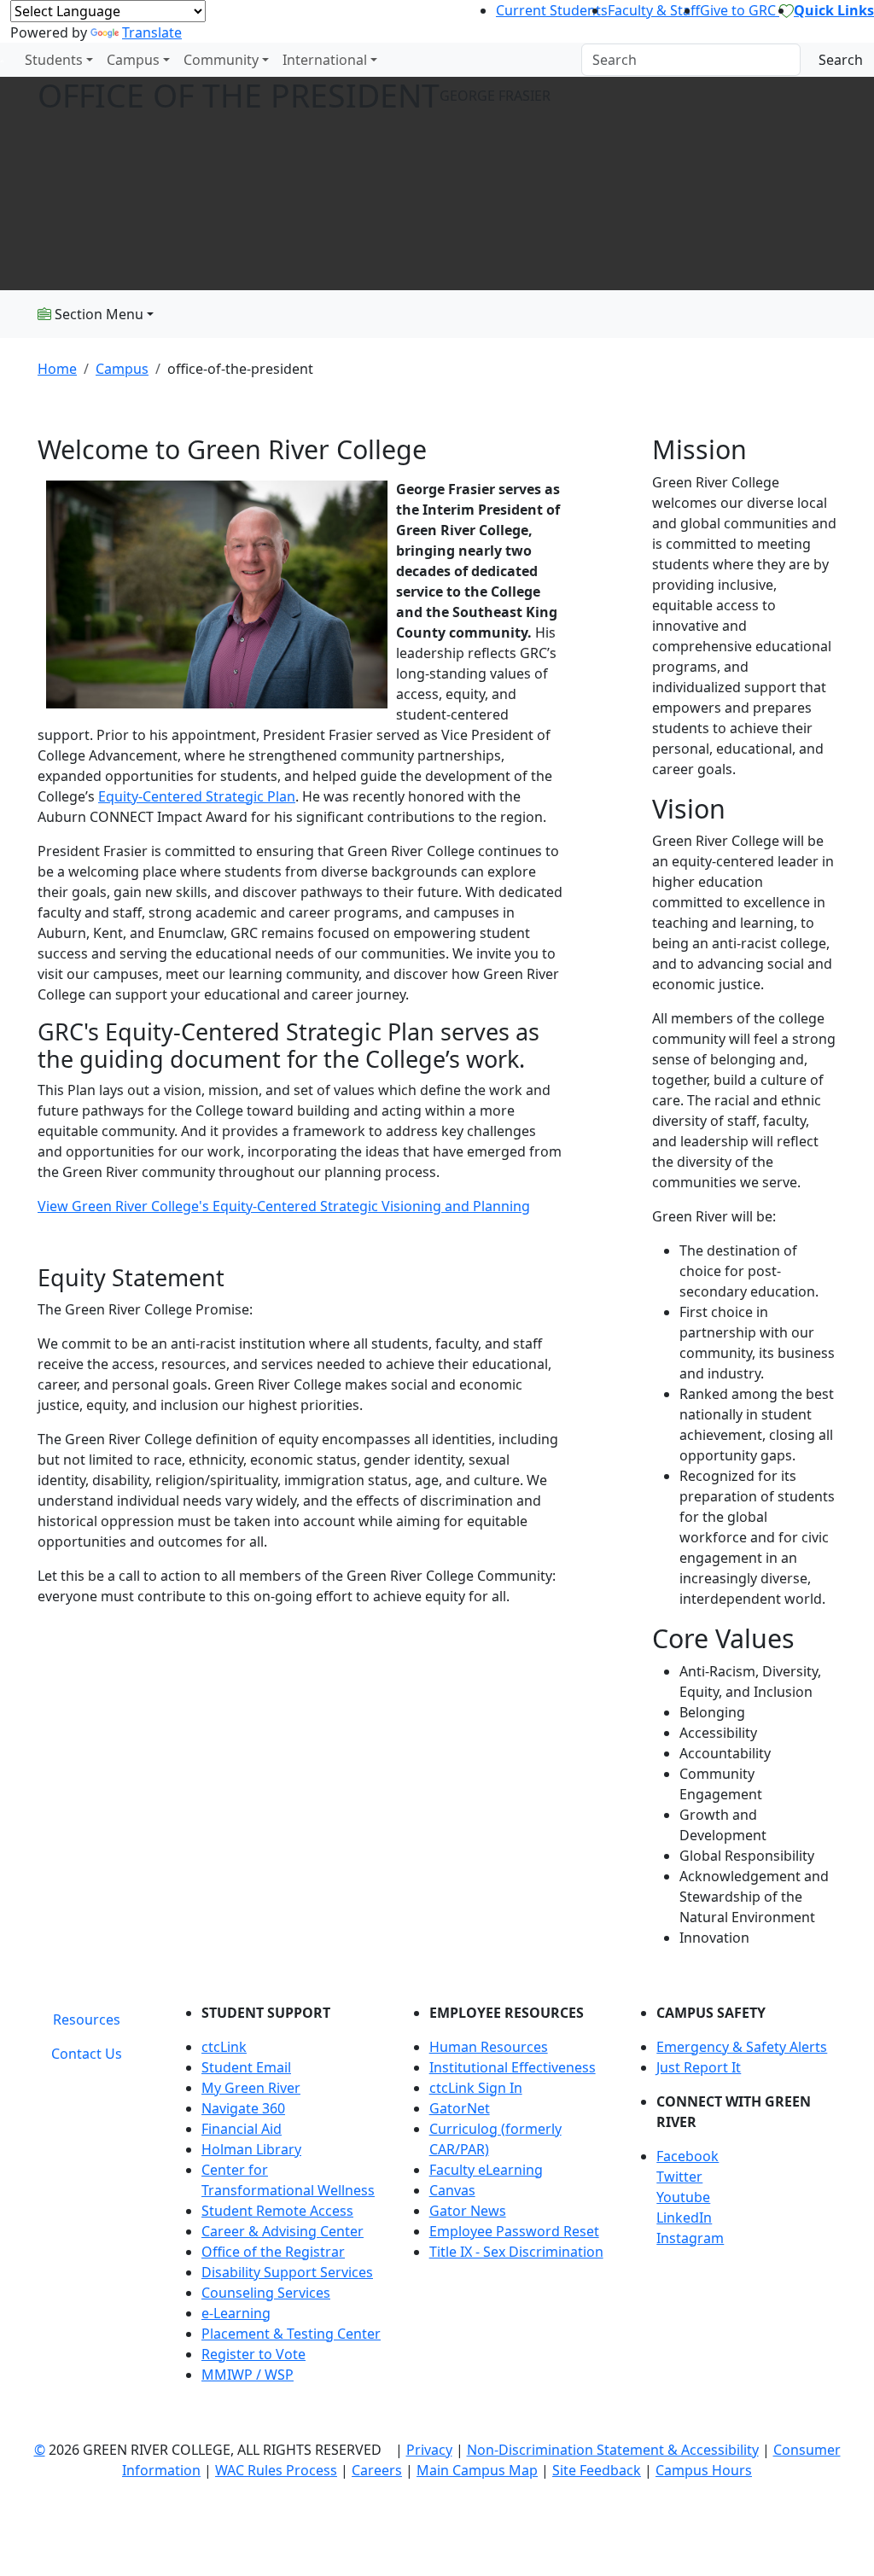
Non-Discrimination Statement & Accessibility (613, 2450)
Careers (377, 2470)
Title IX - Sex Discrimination (516, 2252)
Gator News (468, 2211)
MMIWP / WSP (248, 2375)
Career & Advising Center (283, 2231)
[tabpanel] (505, 2200)
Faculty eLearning (486, 2170)
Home (57, 369)
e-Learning (236, 2313)
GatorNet (460, 2108)
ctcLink (224, 2047)
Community (221, 60)
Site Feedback (597, 2470)
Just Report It (699, 2067)
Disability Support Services (287, 2272)
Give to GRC (740, 10)
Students (54, 60)
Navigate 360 (243, 2108)
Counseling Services (266, 2293)
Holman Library (251, 2149)
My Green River (251, 2088)
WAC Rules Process (276, 2470)
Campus (133, 60)
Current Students (552, 10)
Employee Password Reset (514, 2231)
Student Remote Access (277, 2211)
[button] (746, 2156)
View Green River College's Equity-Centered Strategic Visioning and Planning (284, 1206)
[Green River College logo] (2, 60)
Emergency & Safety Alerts (742, 2047)
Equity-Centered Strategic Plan (197, 796)
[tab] (87, 2019)
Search (841, 60)
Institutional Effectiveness (513, 2067)
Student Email (246, 2067)
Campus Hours (704, 2470)
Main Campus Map (477, 2470)
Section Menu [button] (97, 314)
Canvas (452, 2190)
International (325, 60)
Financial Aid (242, 2129)
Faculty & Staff (654, 10)
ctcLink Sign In (476, 2088)
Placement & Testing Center (291, 2334)
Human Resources (489, 2047)
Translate (152, 32)
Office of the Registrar (273, 2252)
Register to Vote (253, 2354)
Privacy (429, 2450)
